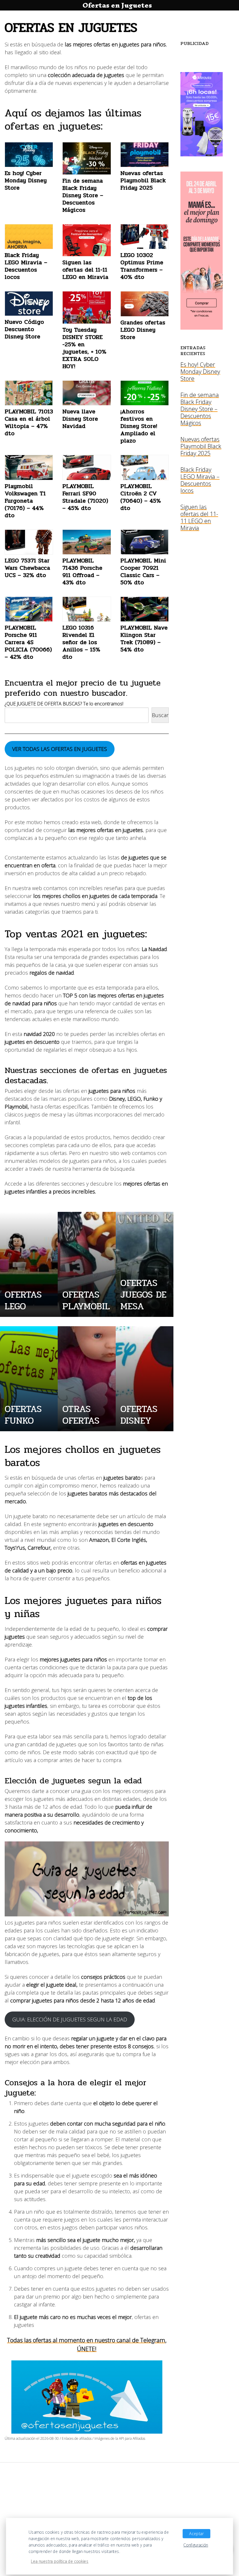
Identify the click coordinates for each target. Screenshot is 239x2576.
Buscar (160, 715)
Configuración (196, 2545)
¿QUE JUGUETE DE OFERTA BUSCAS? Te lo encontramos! (64, 704)
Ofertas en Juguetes (117, 5)
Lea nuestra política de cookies (60, 2561)
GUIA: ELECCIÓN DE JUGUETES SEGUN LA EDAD (70, 2019)
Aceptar (196, 2534)
